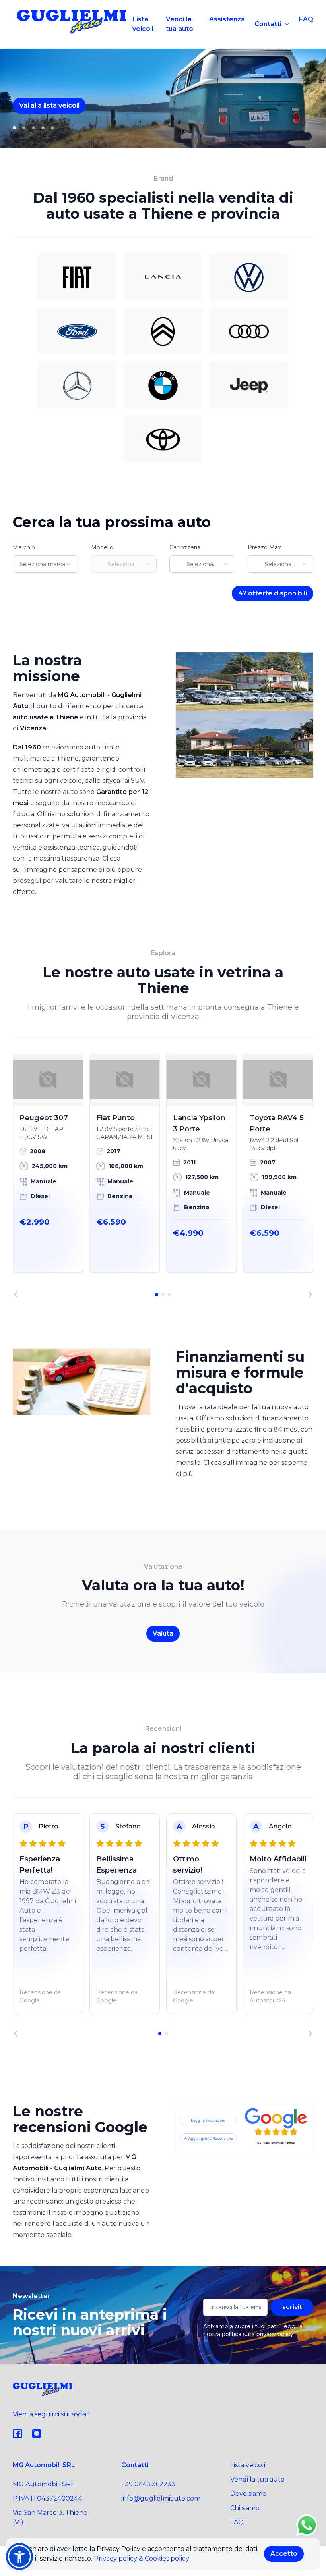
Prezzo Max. (265, 547)
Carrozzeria (185, 547)
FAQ (306, 19)
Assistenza (227, 19)
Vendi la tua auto (179, 24)
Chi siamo (245, 2508)
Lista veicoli (143, 24)
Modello (102, 547)
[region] (163, 1176)
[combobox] (46, 564)
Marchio (24, 547)
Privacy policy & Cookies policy (142, 2558)
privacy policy (275, 2334)
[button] (19, 2557)
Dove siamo (248, 2494)
